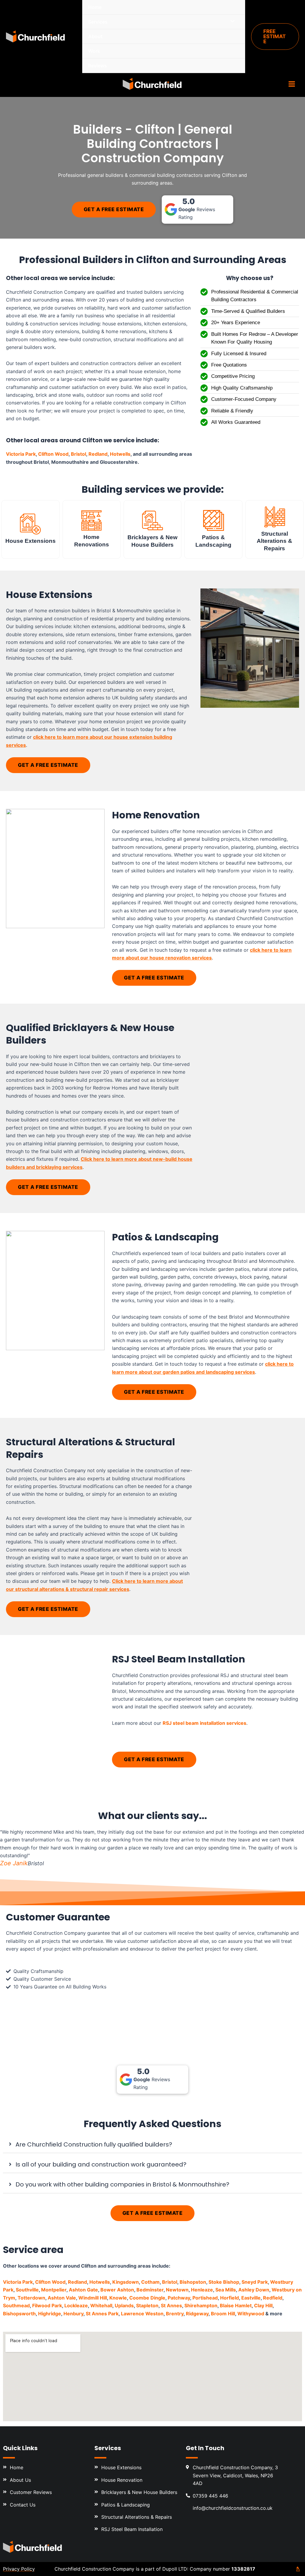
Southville (27, 2290)
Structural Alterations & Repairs (274, 541)
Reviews (98, 66)
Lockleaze (76, 2305)
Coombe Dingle (147, 2298)
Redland (98, 454)
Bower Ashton (117, 2290)
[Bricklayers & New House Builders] (152, 520)
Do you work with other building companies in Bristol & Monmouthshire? (122, 2184)
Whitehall (101, 2305)
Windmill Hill (93, 2298)
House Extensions (31, 541)
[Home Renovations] (91, 520)
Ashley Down (254, 2290)
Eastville (251, 2298)
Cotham (150, 2282)
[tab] (152, 2144)
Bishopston (193, 2282)
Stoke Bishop (224, 2282)
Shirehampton (201, 2305)
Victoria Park (21, 454)
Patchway (179, 2298)
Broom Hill (223, 2314)
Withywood (251, 2314)
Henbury (73, 2314)
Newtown (177, 2290)
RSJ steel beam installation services (204, 1723)
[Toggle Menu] (231, 21)
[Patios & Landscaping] (214, 520)
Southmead (16, 2305)
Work (94, 51)
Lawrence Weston (142, 2314)
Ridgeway (197, 2314)
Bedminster (150, 2290)
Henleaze (202, 2290)
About (95, 36)
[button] (275, 37)
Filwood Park (47, 2305)
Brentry (175, 2314)
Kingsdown (126, 2282)
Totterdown (31, 2298)
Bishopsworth (19, 2314)
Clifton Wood (53, 454)
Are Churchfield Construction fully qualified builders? (94, 2144)
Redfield (273, 2298)
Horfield (229, 2298)
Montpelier (54, 2290)
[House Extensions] (30, 524)
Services (98, 22)
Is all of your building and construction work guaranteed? (101, 2164)
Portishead (205, 2298)
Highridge (50, 2314)
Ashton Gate (83, 2290)
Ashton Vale (62, 2298)
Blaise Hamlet (236, 2305)
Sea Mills (226, 2290)
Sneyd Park (255, 2282)
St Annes (171, 2305)
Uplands (124, 2305)
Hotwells (120, 454)
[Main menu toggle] (292, 84)
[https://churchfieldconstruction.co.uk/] (33, 2547)
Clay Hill (263, 2305)
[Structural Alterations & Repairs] (275, 517)
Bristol (78, 454)
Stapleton (147, 2305)
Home (95, 7)
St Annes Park (102, 2314)
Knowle (118, 2298)
